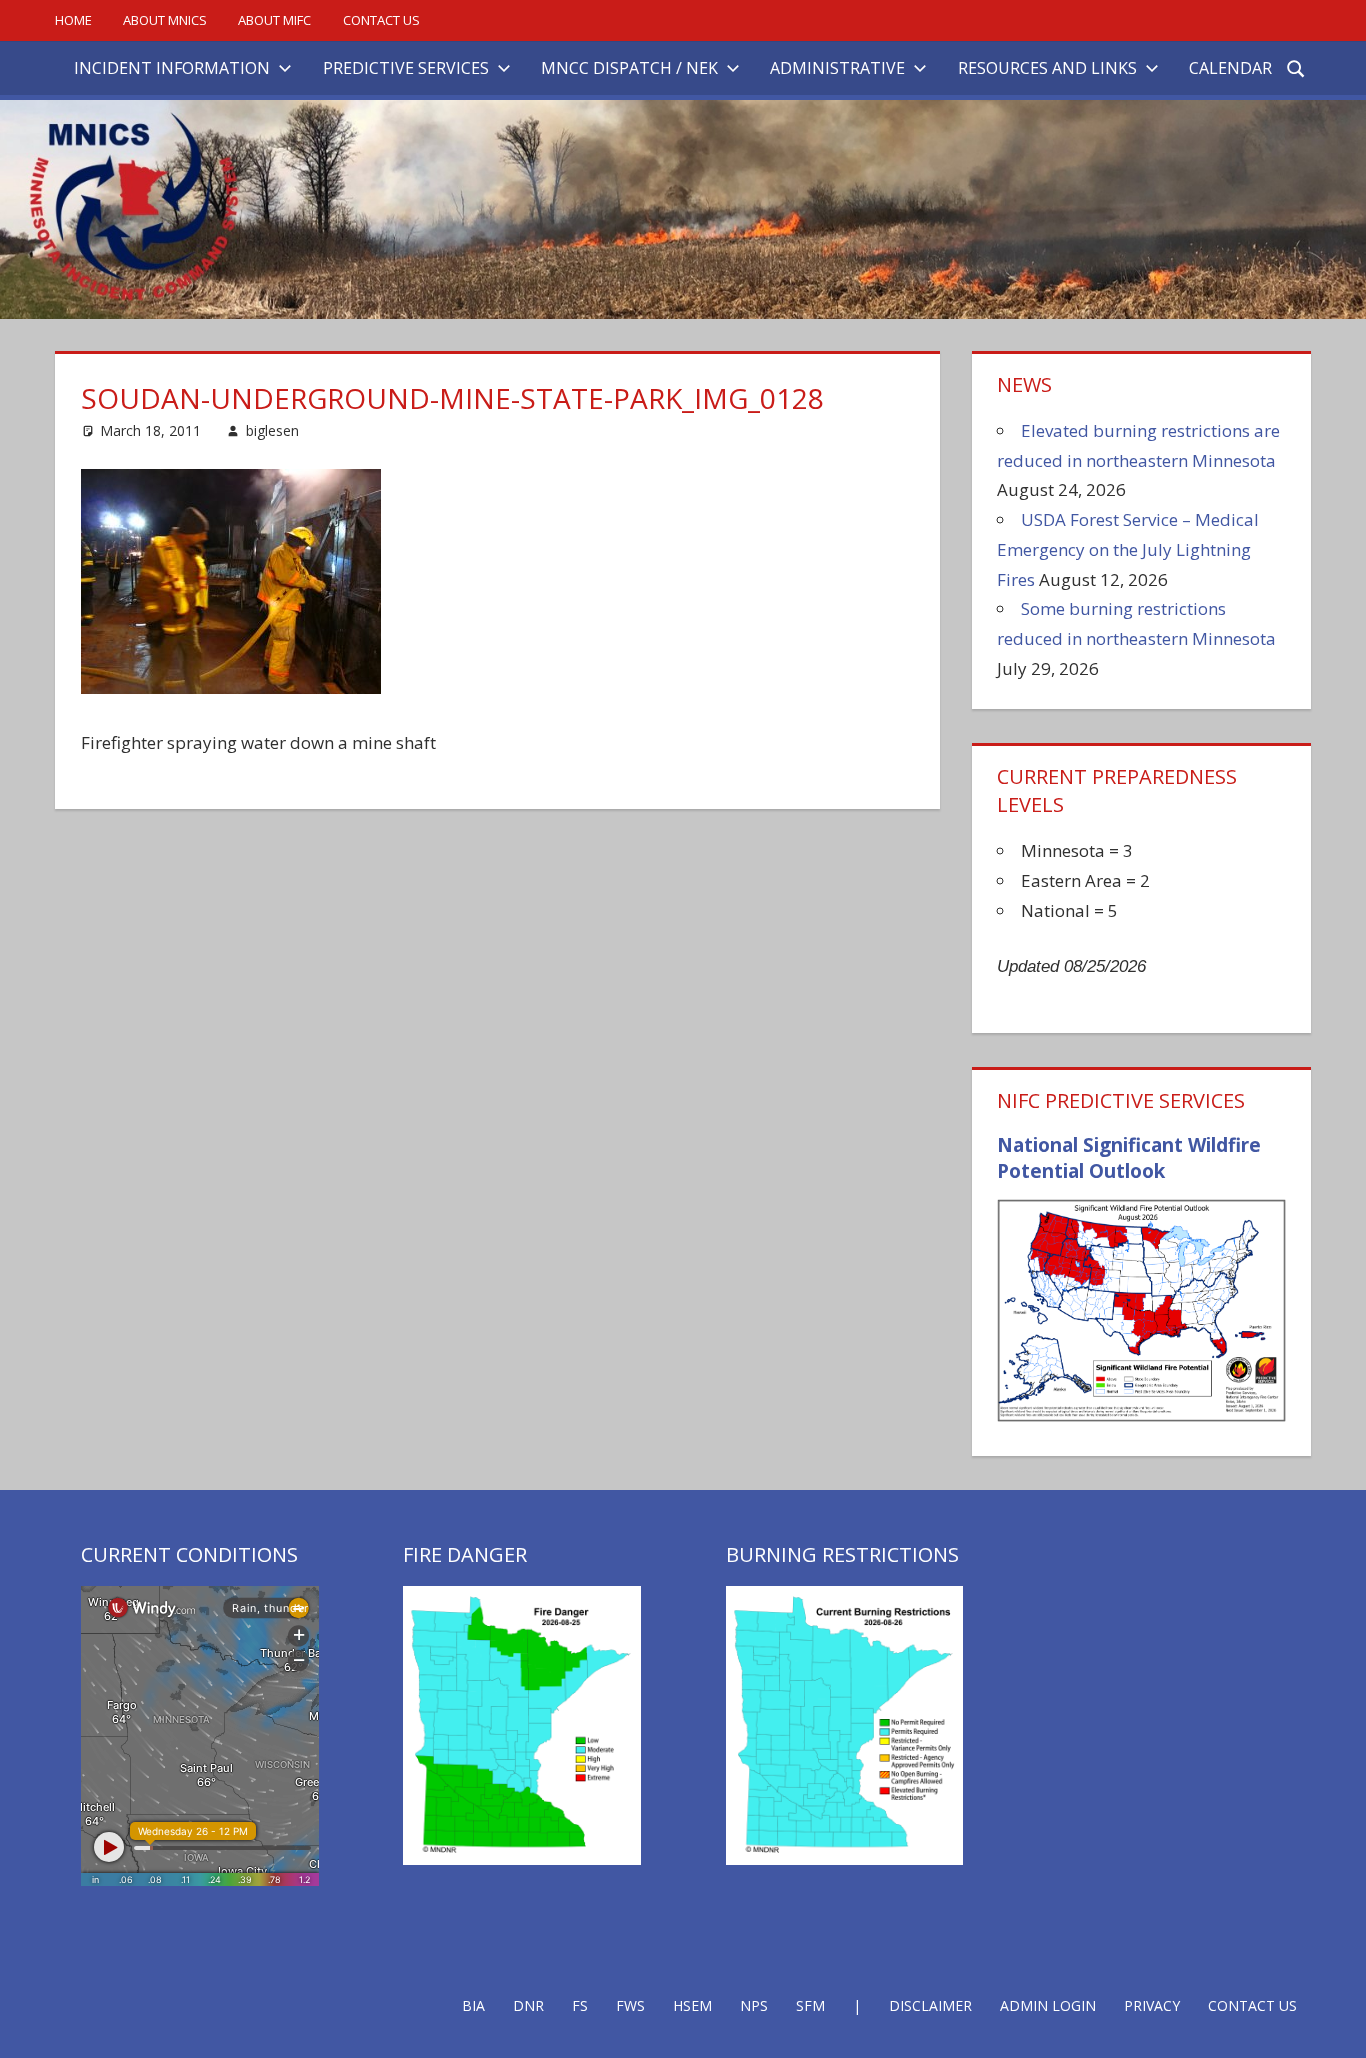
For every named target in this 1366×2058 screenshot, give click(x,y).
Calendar (1230, 68)
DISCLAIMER (930, 2005)
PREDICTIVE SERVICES (406, 68)
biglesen (272, 430)
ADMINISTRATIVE (837, 68)
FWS (630, 2005)
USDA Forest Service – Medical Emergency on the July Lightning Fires (1128, 549)
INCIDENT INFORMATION (172, 68)
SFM (810, 2005)
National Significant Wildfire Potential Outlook (1129, 1158)
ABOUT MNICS (165, 20)
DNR (528, 2005)
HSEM (692, 2005)
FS (580, 2005)
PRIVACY (1152, 2005)
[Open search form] (1297, 67)
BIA (473, 2005)
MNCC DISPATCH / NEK (629, 68)
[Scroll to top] (1333, 2025)
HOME (73, 20)
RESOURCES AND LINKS (1047, 68)
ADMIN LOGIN (1048, 2005)
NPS (754, 2005)
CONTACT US (381, 20)
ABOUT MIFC (274, 20)
